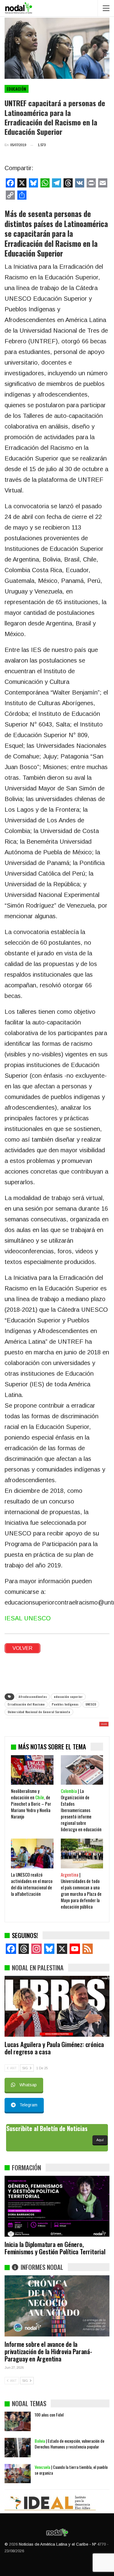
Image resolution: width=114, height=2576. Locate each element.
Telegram (28, 2105)
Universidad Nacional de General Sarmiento (39, 1712)
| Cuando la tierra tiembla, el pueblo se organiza (71, 2470)
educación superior (68, 1697)
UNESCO (91, 1704)
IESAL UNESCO (28, 1618)
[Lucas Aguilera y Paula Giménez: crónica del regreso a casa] (57, 2006)
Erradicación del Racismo (26, 1704)
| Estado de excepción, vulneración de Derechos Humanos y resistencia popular (69, 2444)
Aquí (100, 2140)
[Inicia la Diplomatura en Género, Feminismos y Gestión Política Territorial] (57, 2206)
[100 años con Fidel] (18, 2421)
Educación (17, 89)
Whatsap (28, 2085)
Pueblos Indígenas (65, 1704)
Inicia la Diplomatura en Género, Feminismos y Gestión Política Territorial (55, 2248)
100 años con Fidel (49, 2415)
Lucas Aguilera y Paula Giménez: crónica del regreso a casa (54, 2048)
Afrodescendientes (33, 1697)
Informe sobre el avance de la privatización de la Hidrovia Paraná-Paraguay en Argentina (48, 2351)
